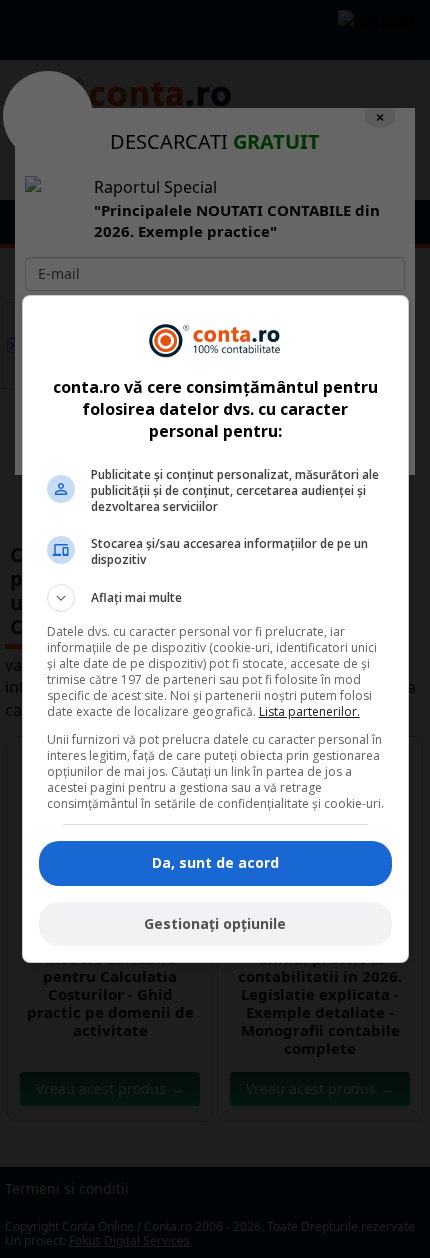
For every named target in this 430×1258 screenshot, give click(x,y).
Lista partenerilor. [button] (309, 711)
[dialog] (215, 629)
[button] (215, 598)
